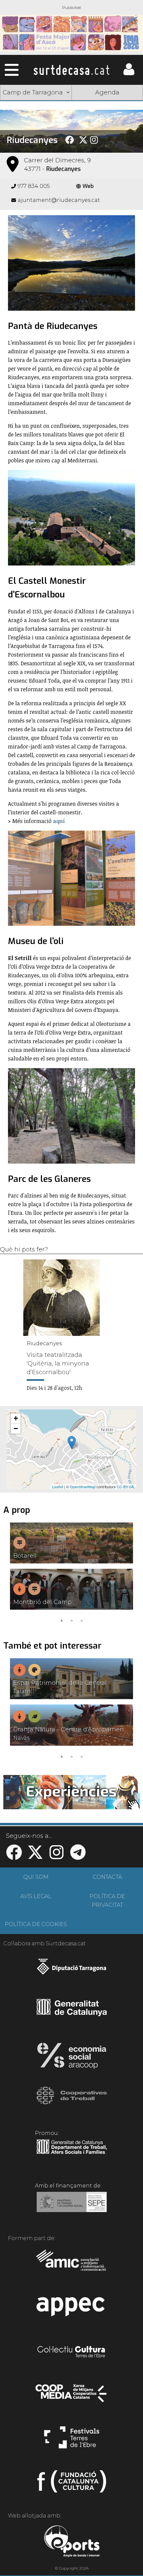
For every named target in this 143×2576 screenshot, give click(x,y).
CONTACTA (107, 1877)
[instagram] (57, 1856)
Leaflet (58, 1487)
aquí (59, 821)
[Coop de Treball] (72, 2102)
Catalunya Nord (107, 109)
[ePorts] (72, 2542)
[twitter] (35, 1856)
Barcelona (107, 141)
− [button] (16, 1429)
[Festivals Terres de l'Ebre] (72, 2440)
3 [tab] (81, 1620)
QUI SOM (36, 1877)
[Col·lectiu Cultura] (72, 2352)
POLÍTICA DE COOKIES (36, 1924)
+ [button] (16, 1418)
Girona (36, 125)
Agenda (107, 92)
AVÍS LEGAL (36, 1896)
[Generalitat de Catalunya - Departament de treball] (72, 2154)
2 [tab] (71, 1620)
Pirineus (36, 141)
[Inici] (71, 70)
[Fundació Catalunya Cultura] (72, 2484)
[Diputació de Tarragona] (72, 1970)
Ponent (36, 109)
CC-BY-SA (125, 1487)
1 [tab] (62, 1620)
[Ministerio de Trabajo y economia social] (72, 2207)
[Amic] (72, 2265)
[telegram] (78, 1856)
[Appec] (72, 2309)
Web (88, 186)
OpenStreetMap (83, 1487)
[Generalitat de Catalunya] (72, 2014)
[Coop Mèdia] (72, 2396)
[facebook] (14, 1856)
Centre (107, 125)
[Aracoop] (72, 2058)
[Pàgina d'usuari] (129, 74)
